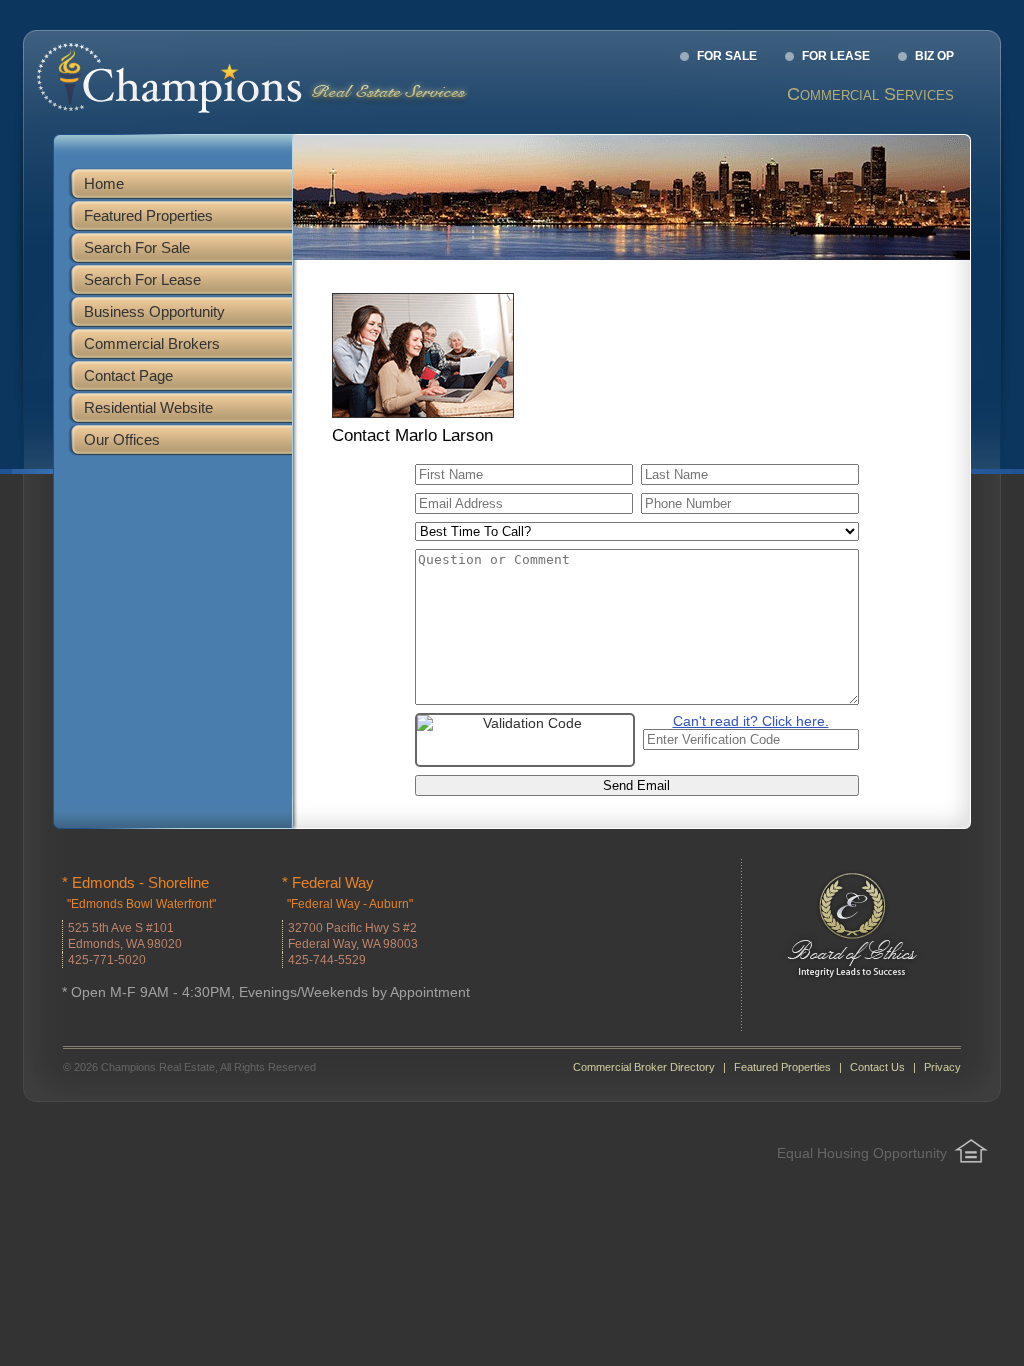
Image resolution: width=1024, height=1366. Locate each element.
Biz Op (934, 56)
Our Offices (122, 439)
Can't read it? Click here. (751, 721)
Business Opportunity (154, 311)
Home (104, 183)
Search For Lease (142, 279)
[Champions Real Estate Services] (262, 109)
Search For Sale (137, 247)
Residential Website (148, 407)
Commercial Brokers (152, 343)
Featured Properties (148, 215)
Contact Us (877, 1067)
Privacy (942, 1067)
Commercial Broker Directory (644, 1067)
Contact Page (128, 375)
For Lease (836, 56)
